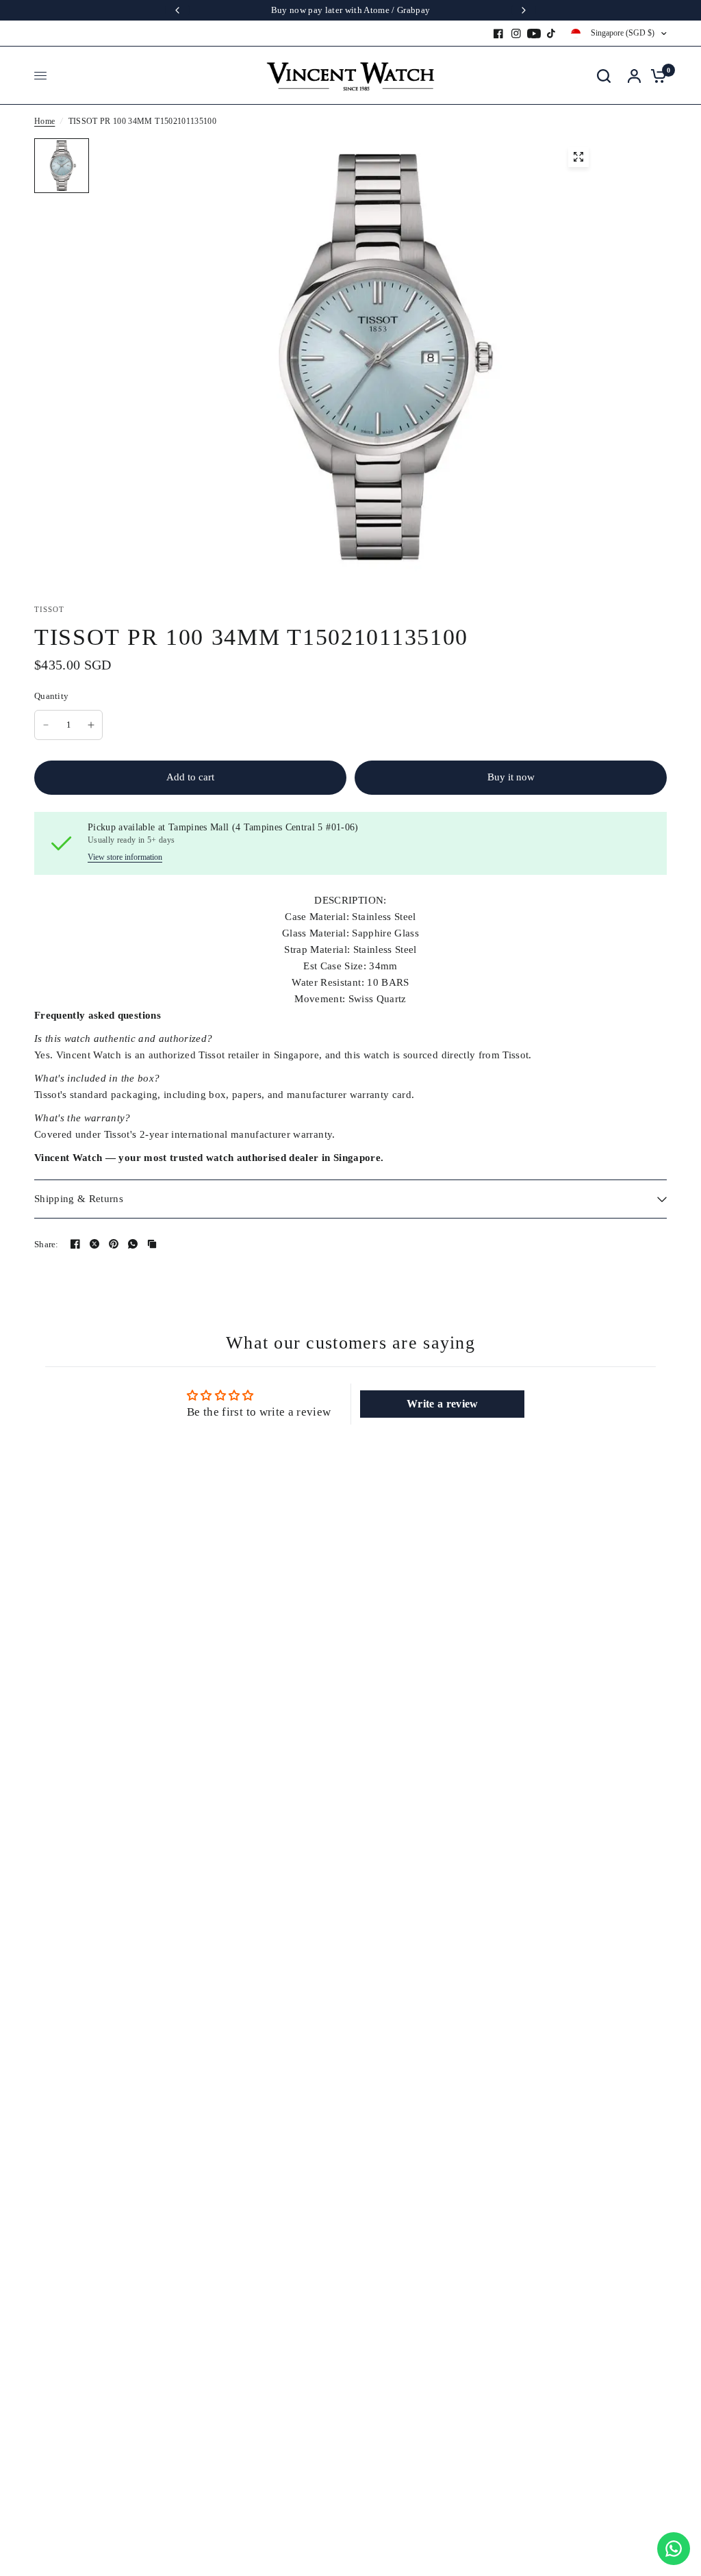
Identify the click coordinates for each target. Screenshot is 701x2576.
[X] (94, 1244)
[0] (655, 76)
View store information (125, 857)
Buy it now (511, 777)
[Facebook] (498, 34)
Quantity (51, 696)
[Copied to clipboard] (152, 1244)
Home (44, 121)
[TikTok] (552, 34)
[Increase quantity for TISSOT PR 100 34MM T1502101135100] (91, 725)
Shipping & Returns (79, 1199)
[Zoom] (578, 157)
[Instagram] (516, 34)
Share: (47, 1244)
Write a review (443, 1404)
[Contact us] (674, 2549)
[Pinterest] (114, 1244)
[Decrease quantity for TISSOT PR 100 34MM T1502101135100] (46, 725)
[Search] (604, 76)
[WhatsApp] (133, 1244)
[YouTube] (534, 34)
